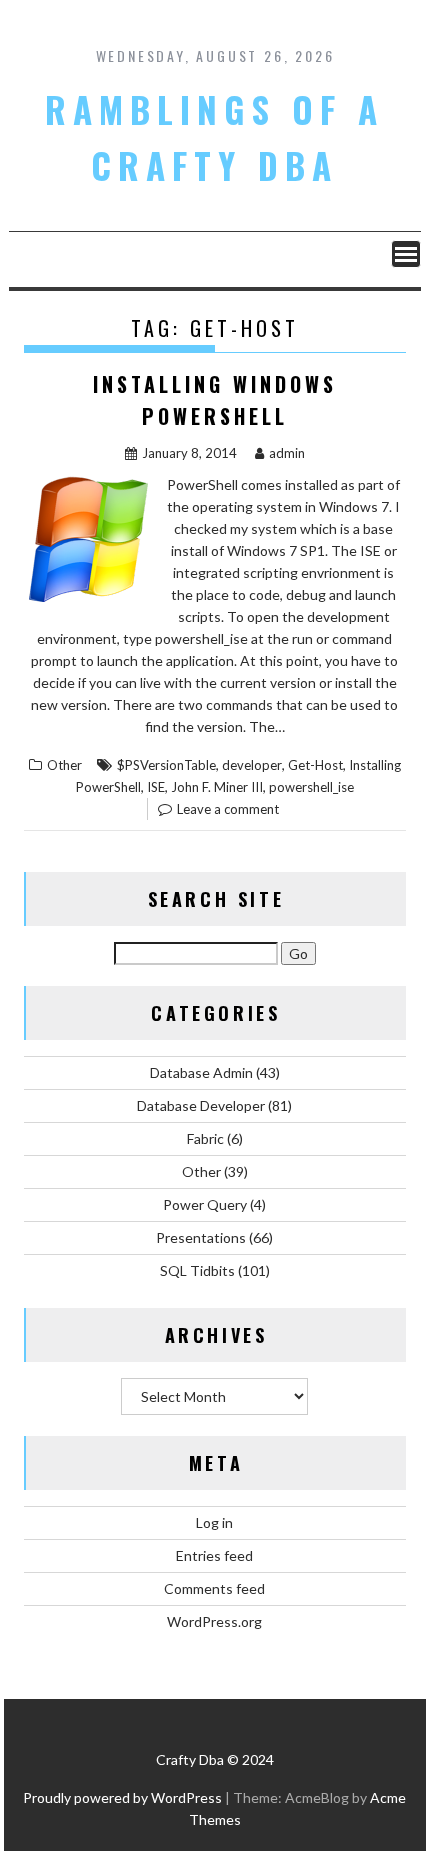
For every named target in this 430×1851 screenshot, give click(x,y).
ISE (156, 787)
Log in (214, 1522)
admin (287, 453)
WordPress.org (214, 1621)
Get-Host (315, 765)
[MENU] (406, 254)
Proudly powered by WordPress (122, 1797)
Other (64, 765)
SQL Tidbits (197, 1270)
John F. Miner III (217, 787)
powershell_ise (311, 787)
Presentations (201, 1237)
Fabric (205, 1138)
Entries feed (214, 1555)
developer (252, 765)
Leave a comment (228, 809)
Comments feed (214, 1588)
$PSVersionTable (166, 765)
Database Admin (201, 1072)
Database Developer (201, 1105)
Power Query (205, 1204)
